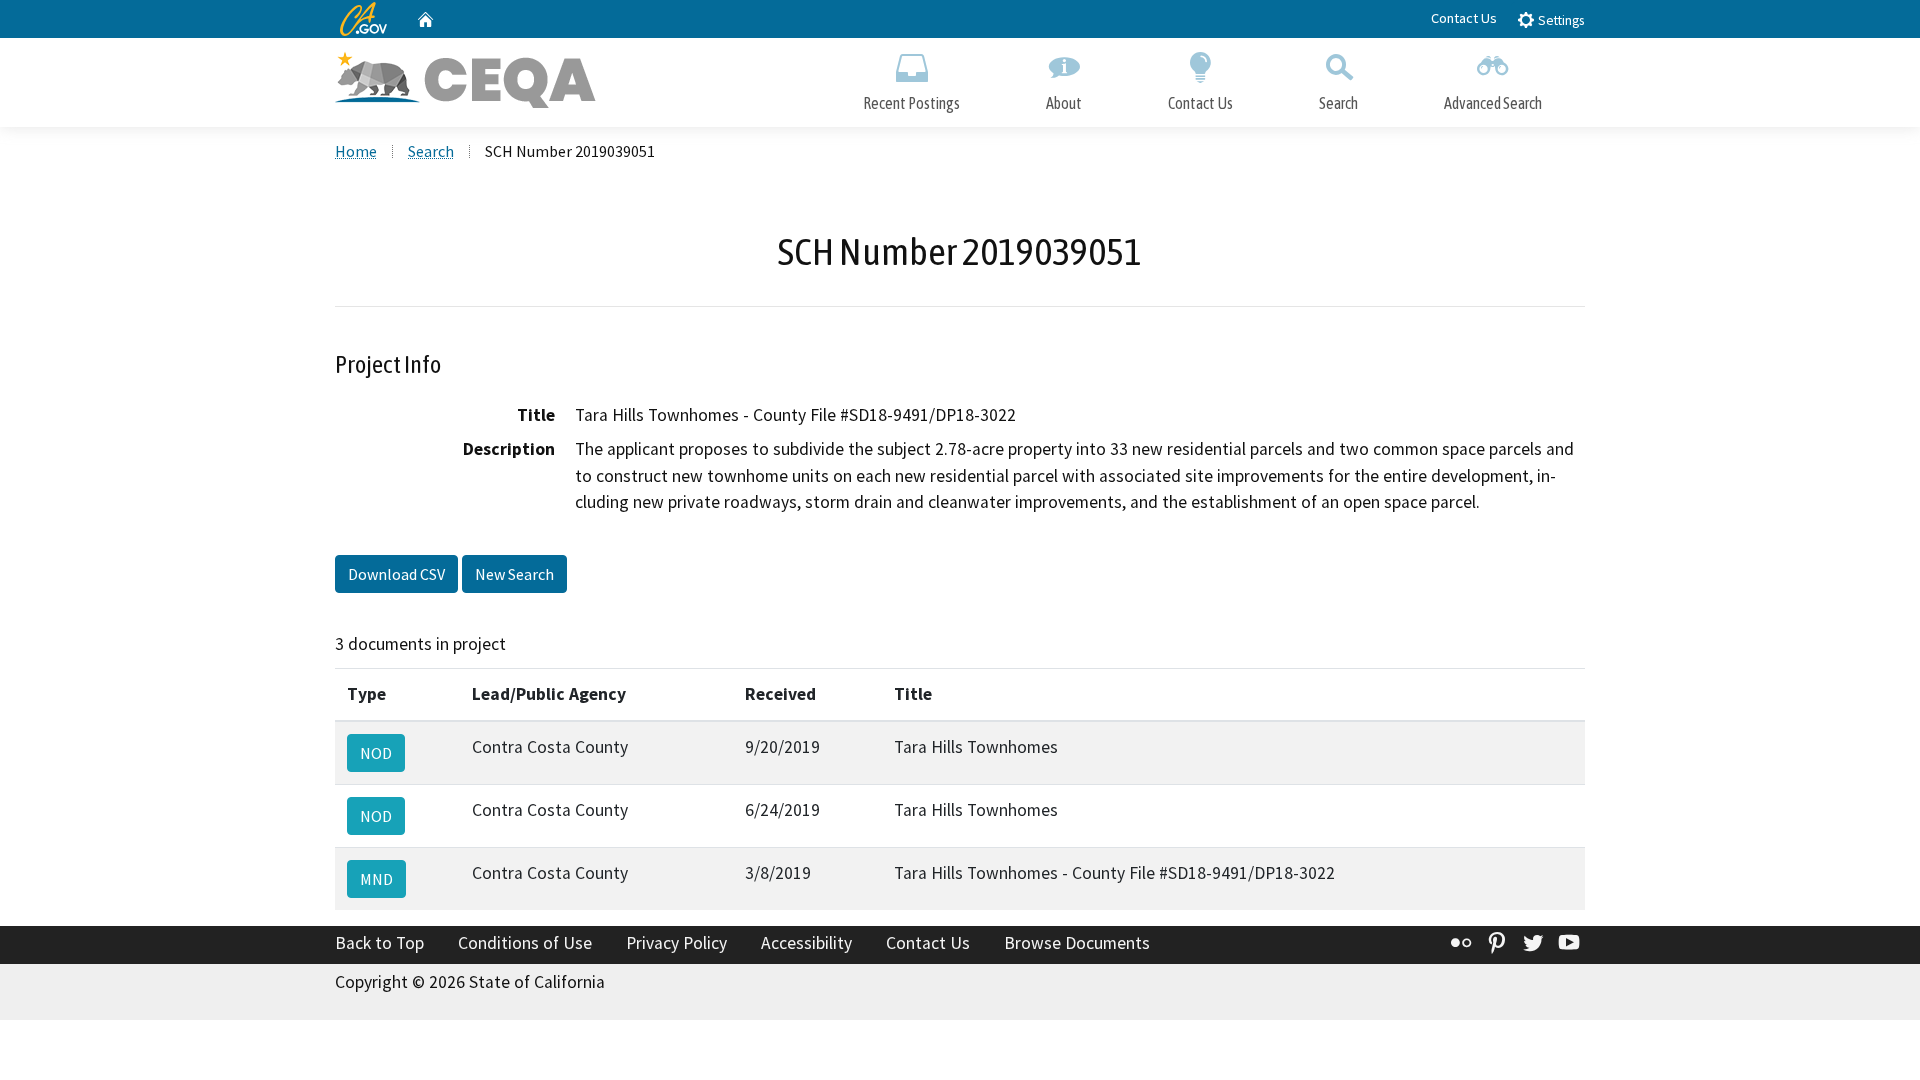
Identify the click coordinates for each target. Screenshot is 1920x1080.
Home (356, 151)
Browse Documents (1077, 943)
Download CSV (396, 574)
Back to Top (379, 943)
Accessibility (806, 943)
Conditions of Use (525, 943)
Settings (1559, 20)
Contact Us (1464, 18)
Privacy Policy (676, 943)
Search (1338, 103)
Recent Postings (911, 103)
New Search (514, 574)
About (1064, 103)
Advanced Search (1493, 103)
